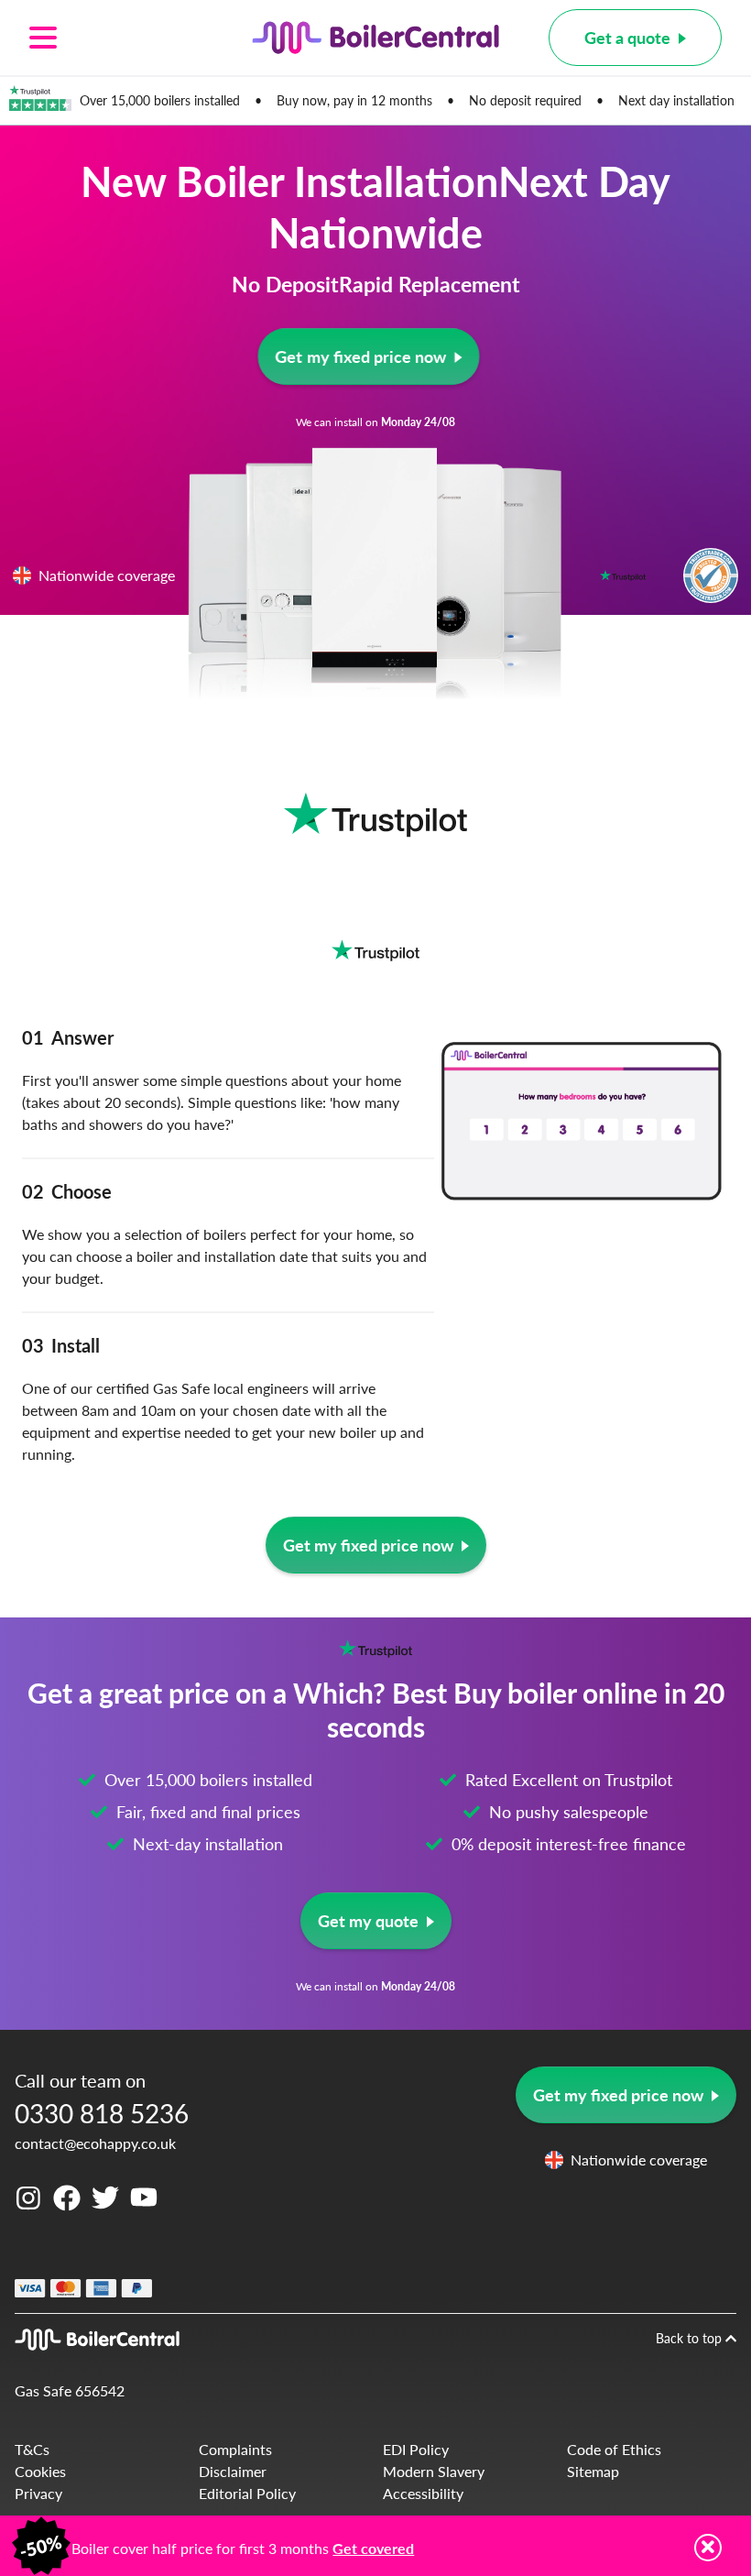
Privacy (38, 2493)
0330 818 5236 (102, 2113)
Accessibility (423, 2493)
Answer (68, 1037)
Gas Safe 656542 (70, 2390)
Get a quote (627, 37)
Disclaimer (233, 2471)
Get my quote (368, 1920)
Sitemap (593, 2471)
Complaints (235, 2449)
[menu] (116, 38)
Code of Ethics (614, 2449)
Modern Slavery (434, 2471)
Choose (67, 1191)
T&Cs (32, 2449)
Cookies (40, 2471)
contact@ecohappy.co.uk (95, 2143)
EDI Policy (416, 2449)
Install (61, 1345)
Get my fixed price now (360, 356)
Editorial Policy (247, 2493)
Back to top (691, 2338)
